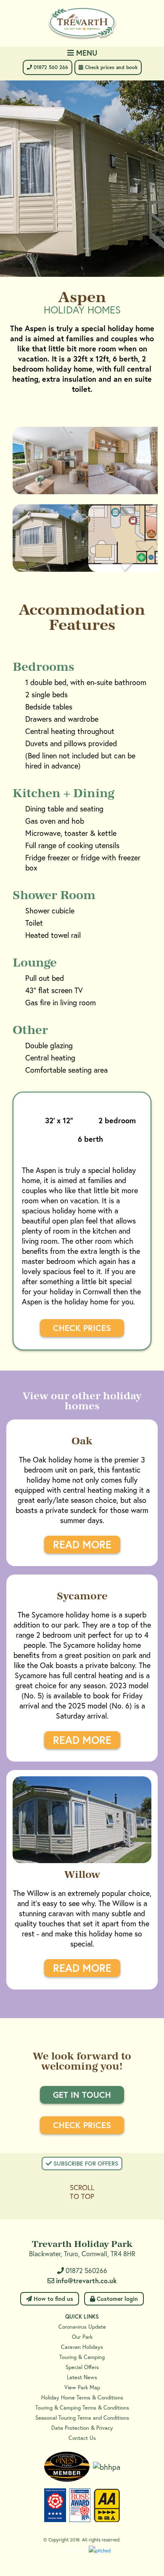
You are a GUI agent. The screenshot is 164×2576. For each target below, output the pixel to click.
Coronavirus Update (82, 2327)
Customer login (116, 2299)
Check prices (82, 1328)
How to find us (53, 2299)
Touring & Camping (82, 2357)
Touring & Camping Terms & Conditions (82, 2408)
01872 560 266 (50, 67)
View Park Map (82, 2387)
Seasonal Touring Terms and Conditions (82, 2418)
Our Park (82, 2337)
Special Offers (82, 2367)
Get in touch (82, 2095)
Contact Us (82, 2438)
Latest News (82, 2377)
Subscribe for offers (85, 2163)
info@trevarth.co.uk (86, 2280)
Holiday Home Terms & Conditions (82, 2398)
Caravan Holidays (82, 2347)
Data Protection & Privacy (82, 2428)
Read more (82, 1544)
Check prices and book (110, 67)
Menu (86, 53)
